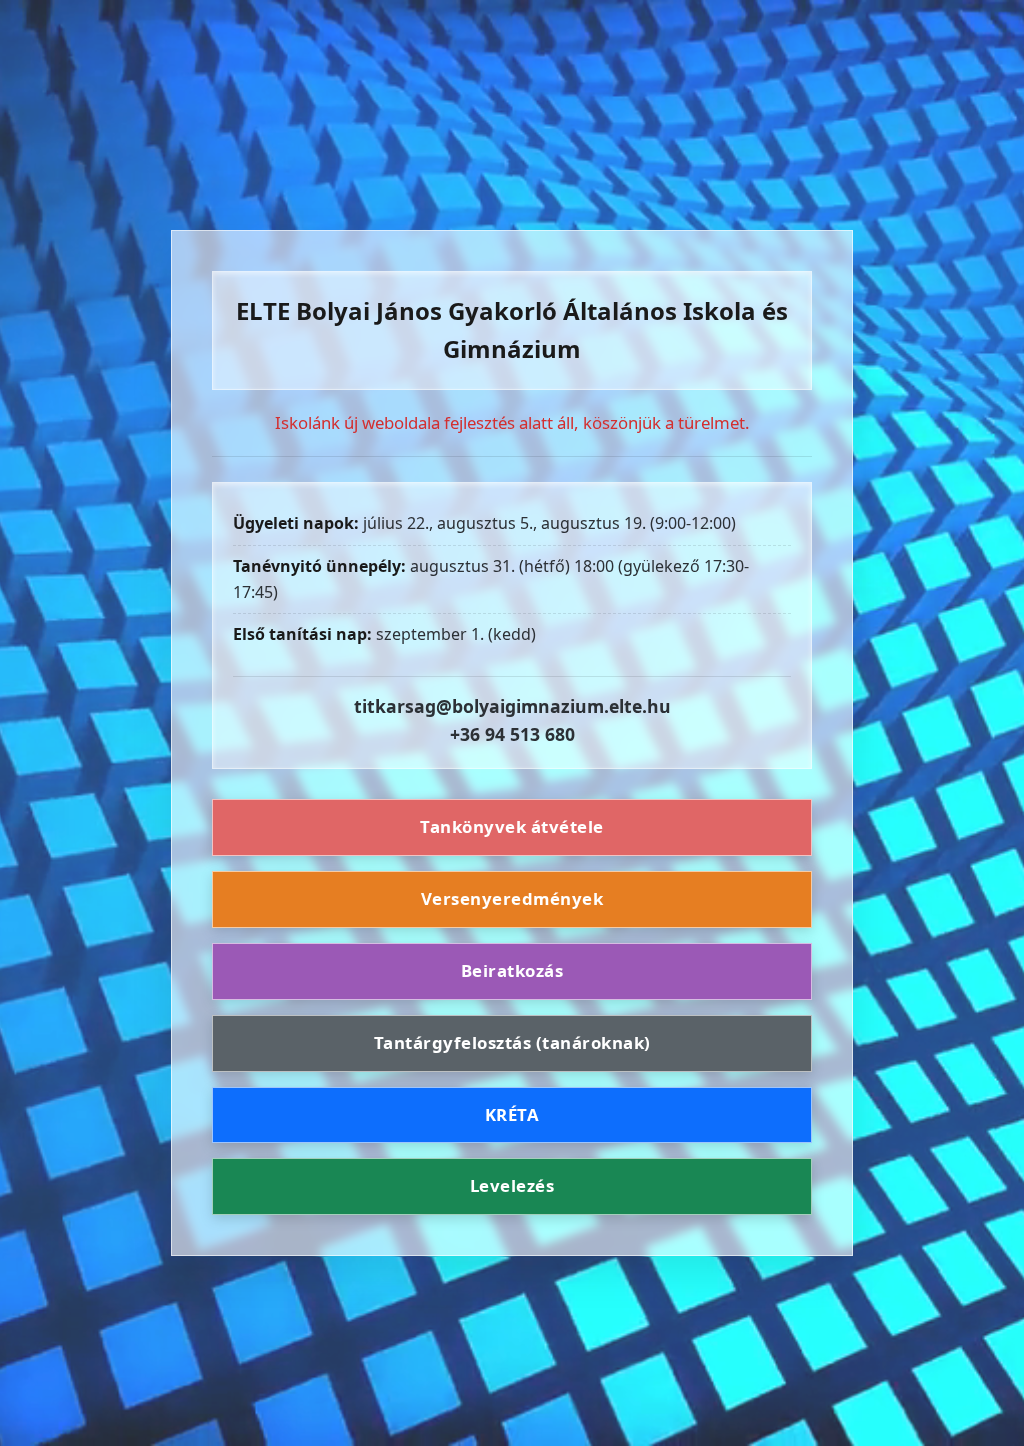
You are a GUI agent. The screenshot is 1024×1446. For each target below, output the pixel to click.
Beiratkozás (512, 970)
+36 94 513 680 (512, 734)
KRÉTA (512, 1114)
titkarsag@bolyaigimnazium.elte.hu (512, 706)
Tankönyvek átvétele (512, 826)
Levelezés (512, 1185)
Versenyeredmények (512, 898)
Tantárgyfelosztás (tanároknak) (512, 1042)
